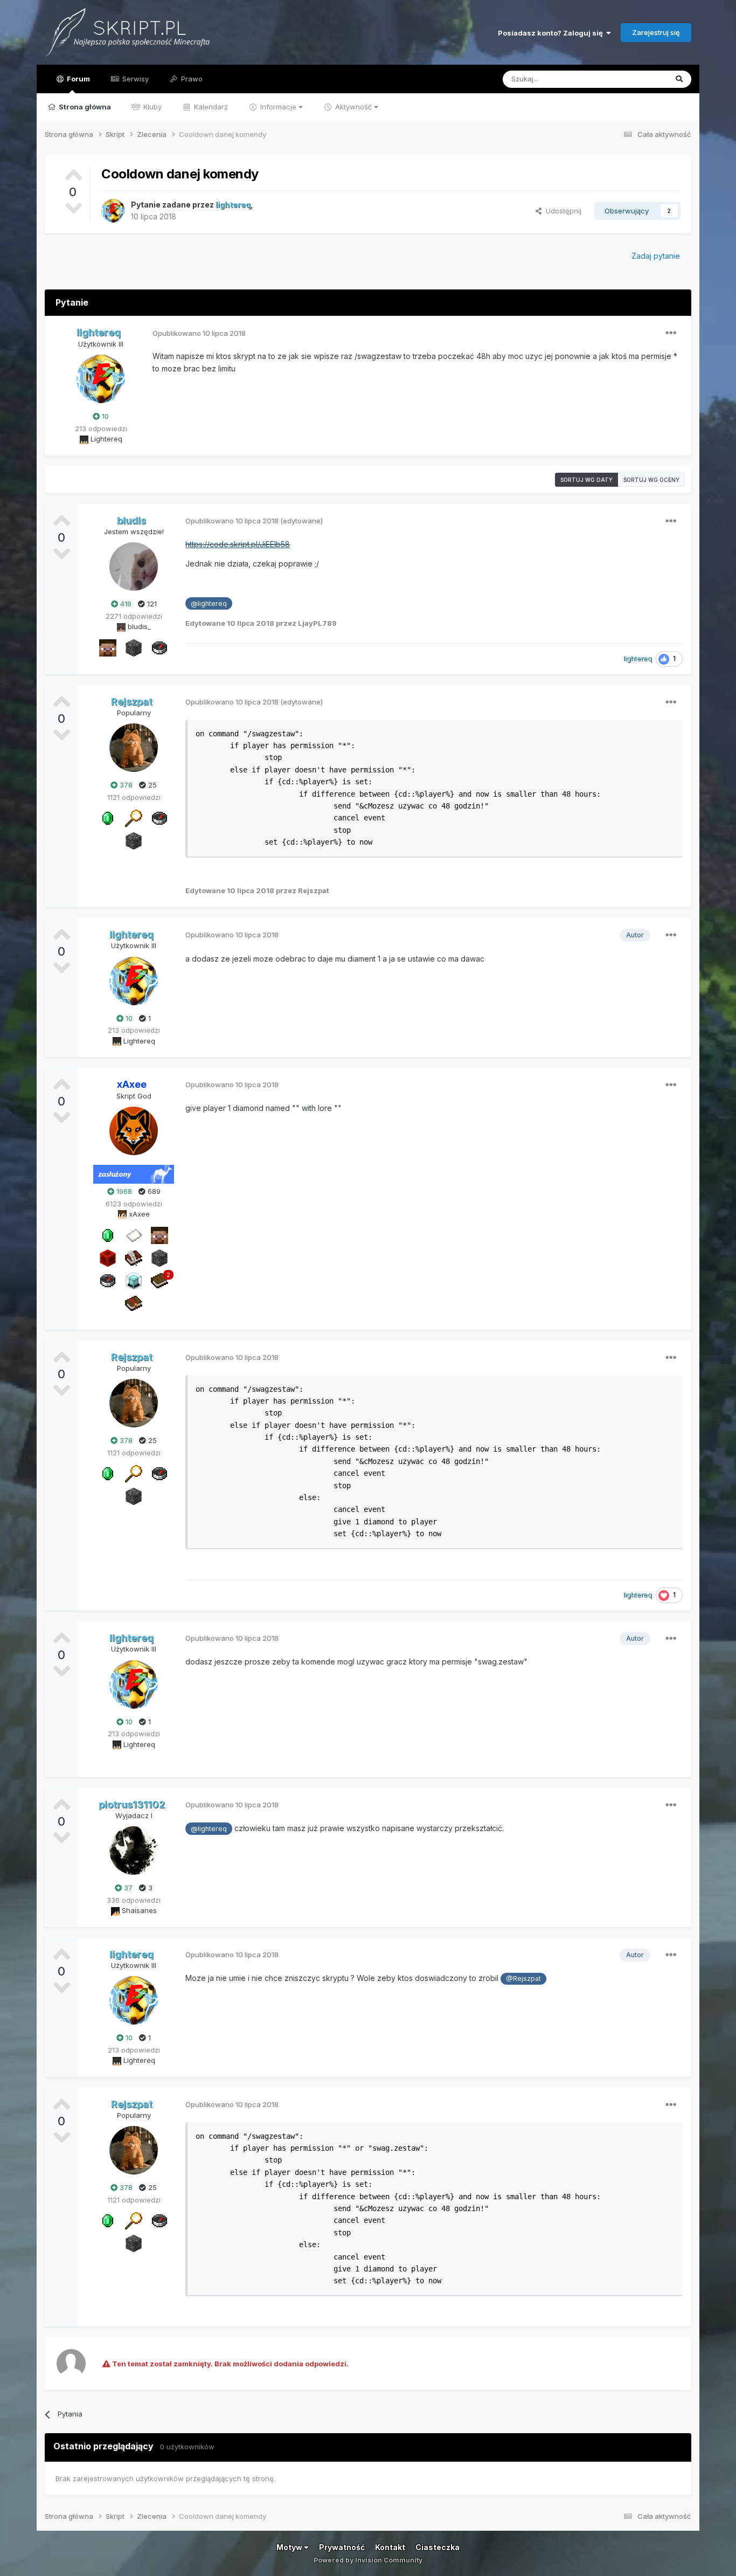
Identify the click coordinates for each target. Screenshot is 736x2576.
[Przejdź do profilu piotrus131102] (134, 1850)
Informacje (278, 107)
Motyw (290, 2547)
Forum (78, 79)
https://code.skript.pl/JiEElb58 (238, 544)
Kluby (151, 107)
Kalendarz (210, 107)
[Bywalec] (134, 647)
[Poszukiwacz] (134, 818)
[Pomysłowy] (134, 1280)
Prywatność (342, 2547)
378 (125, 785)
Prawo (191, 79)
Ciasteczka (438, 2547)
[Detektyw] (159, 647)
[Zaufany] (108, 647)
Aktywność (353, 107)
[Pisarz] (134, 1257)
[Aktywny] (134, 1234)
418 (125, 604)
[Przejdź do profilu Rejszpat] (134, 748)
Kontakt (390, 2547)
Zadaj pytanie (656, 256)
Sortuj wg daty (586, 480)
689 (153, 1191)
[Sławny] (108, 818)
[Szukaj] (679, 79)
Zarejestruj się (656, 32)
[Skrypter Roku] (134, 1302)
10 (104, 416)
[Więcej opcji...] (671, 333)
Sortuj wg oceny (651, 480)
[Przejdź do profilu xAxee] (134, 1131)
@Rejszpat (523, 1978)
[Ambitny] (108, 1257)
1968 (123, 1191)
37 (127, 1888)
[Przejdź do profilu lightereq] (113, 211)
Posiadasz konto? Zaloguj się (552, 33)
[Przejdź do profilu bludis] (134, 567)
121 (151, 604)
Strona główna (84, 107)
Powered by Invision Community (368, 2560)
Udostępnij (561, 211)
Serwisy (134, 79)
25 (151, 785)
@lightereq (209, 603)
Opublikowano (199, 333)
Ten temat (636, 79)
